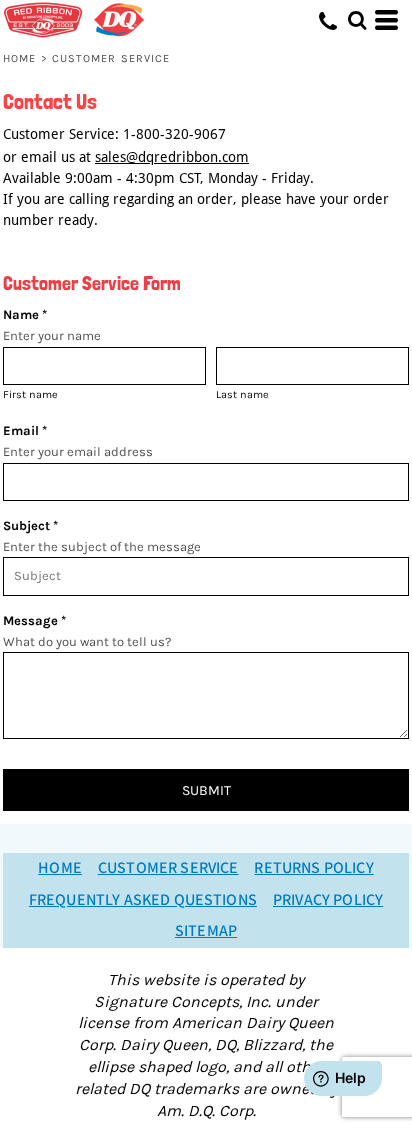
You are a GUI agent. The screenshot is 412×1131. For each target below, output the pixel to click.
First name (30, 394)
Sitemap (206, 931)
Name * (25, 314)
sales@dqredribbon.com (172, 157)
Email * (25, 430)
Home (19, 58)
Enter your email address (78, 451)
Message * (34, 620)
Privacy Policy (328, 900)
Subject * (30, 525)
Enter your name (52, 335)
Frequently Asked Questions (143, 900)
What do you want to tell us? (87, 641)
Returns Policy (313, 868)
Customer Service (168, 868)
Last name (242, 394)
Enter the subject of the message (102, 546)
